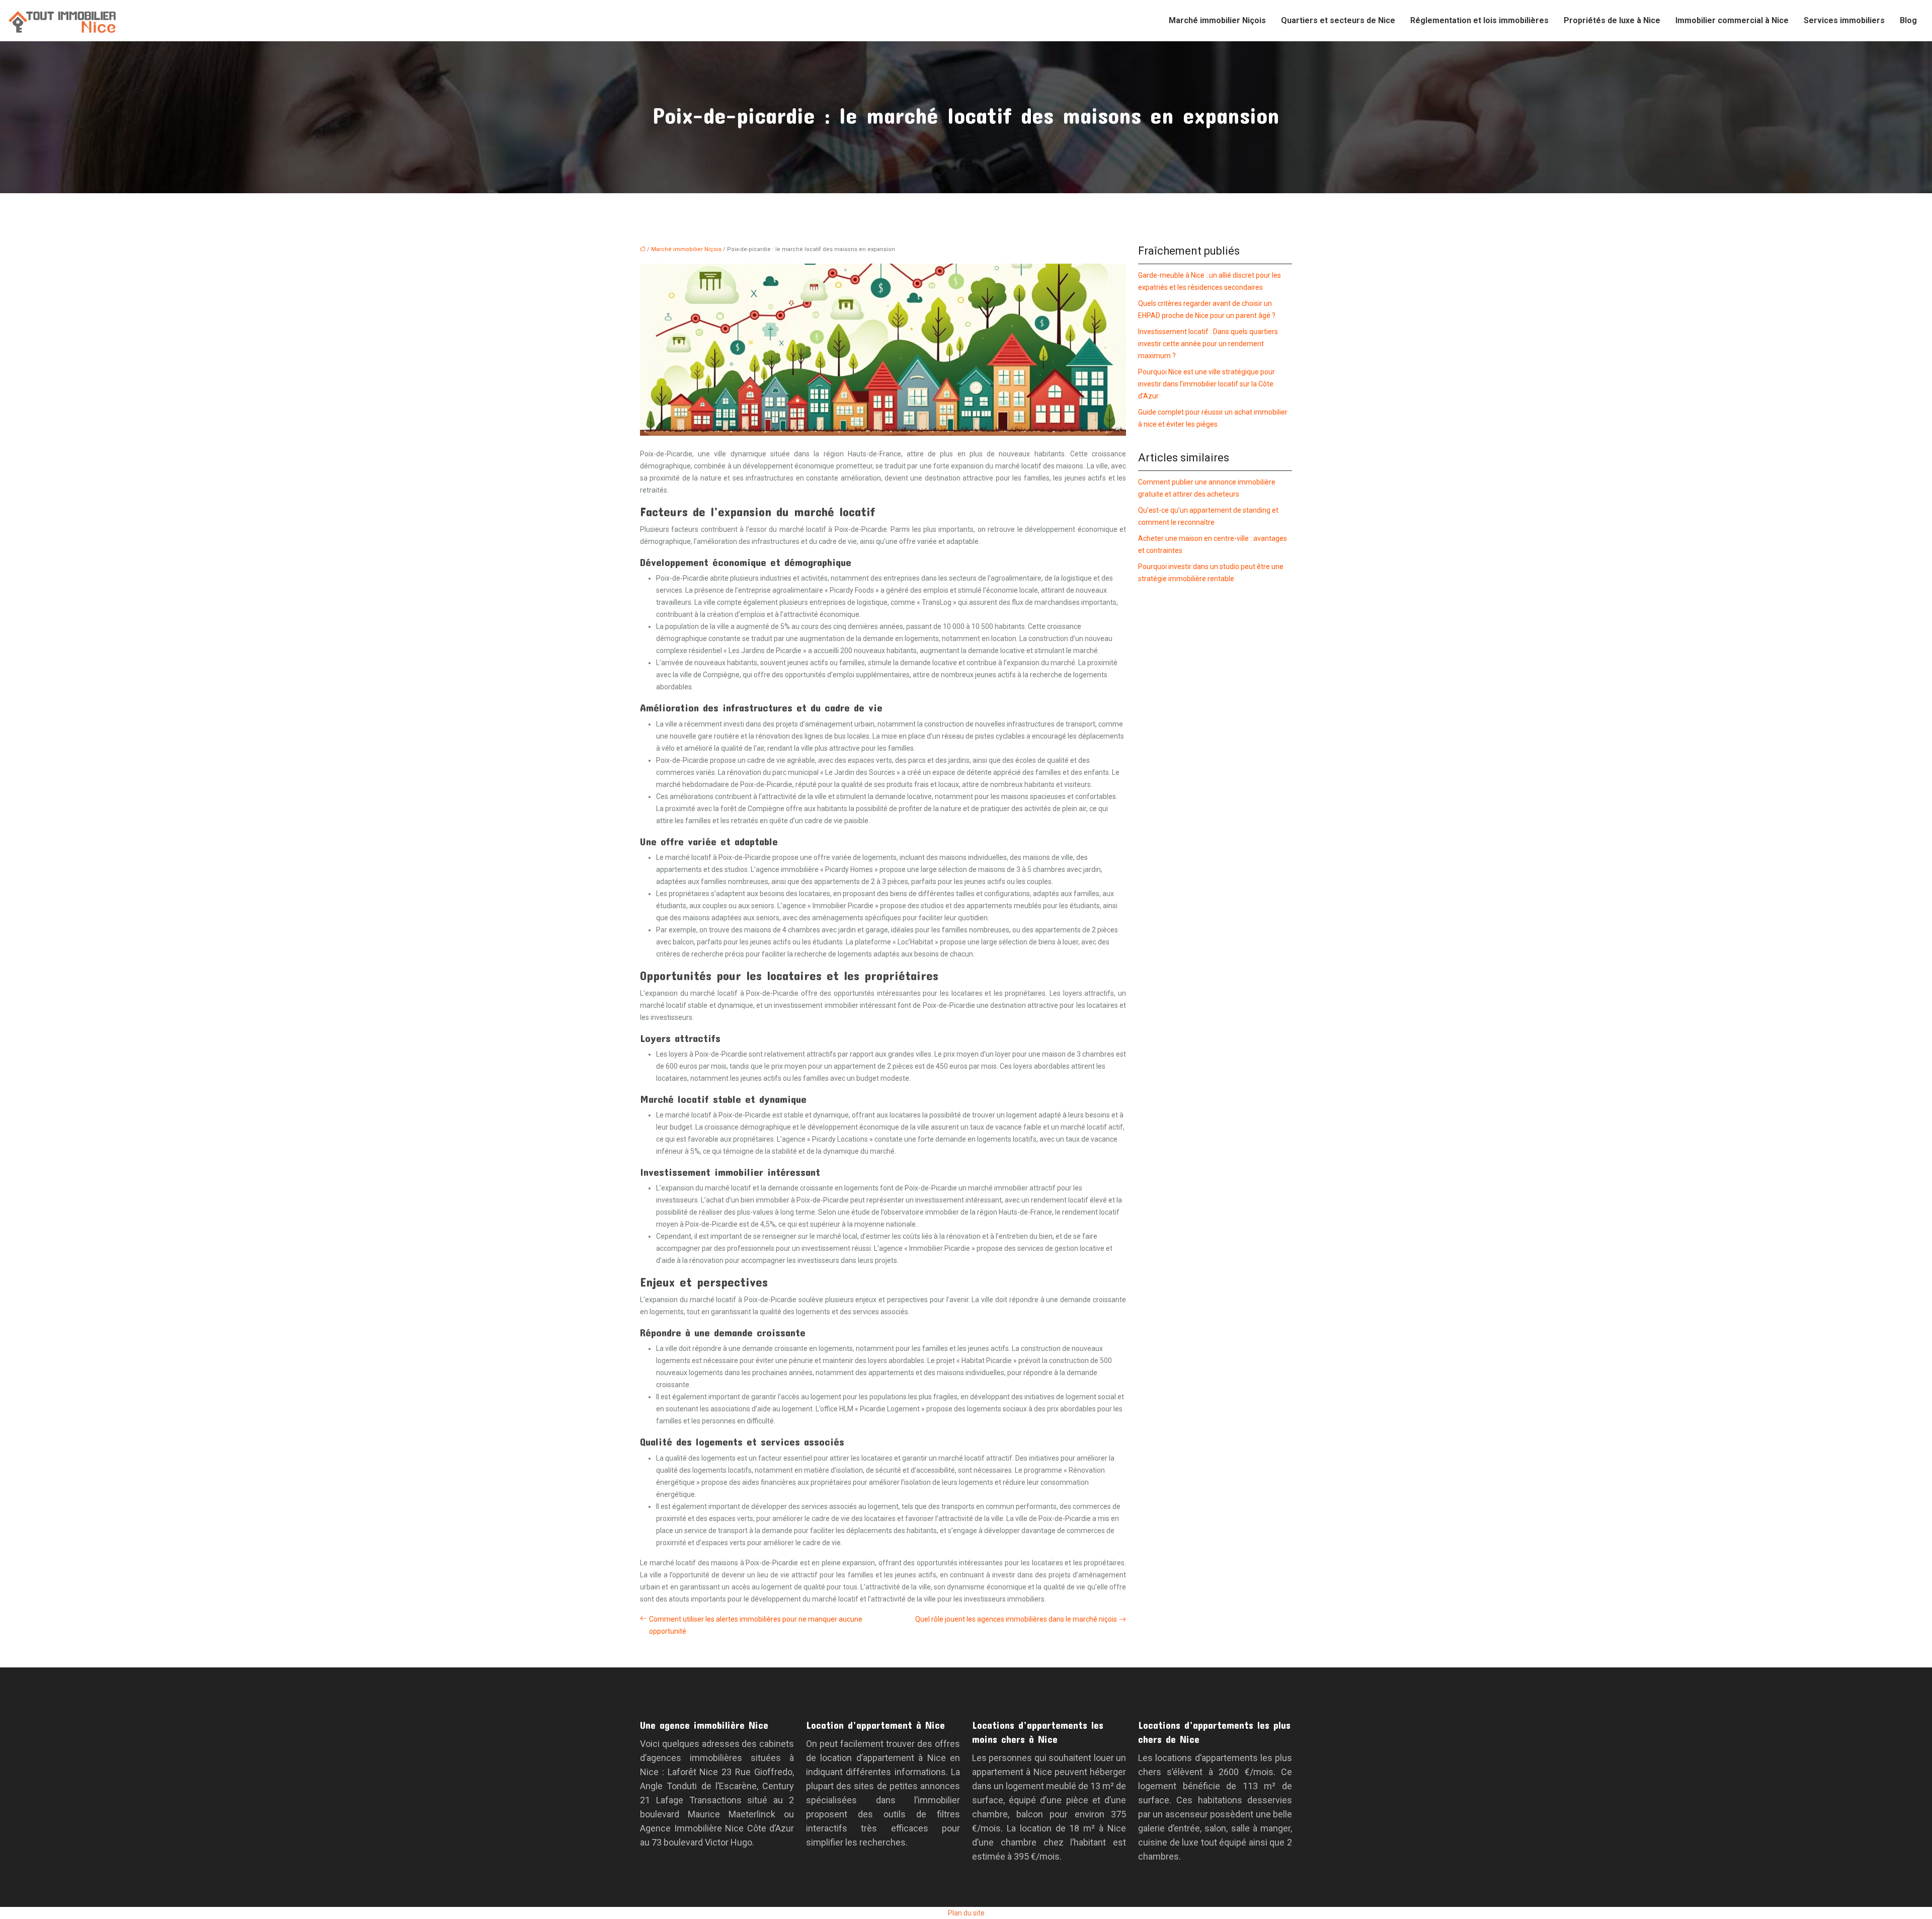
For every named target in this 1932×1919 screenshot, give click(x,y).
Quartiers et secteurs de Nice (1338, 20)
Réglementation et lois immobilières (1479, 20)
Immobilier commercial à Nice (1732, 20)
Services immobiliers (1844, 20)
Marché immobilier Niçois (1217, 20)
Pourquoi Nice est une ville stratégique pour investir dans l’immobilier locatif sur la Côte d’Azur (1206, 384)
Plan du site (966, 1913)
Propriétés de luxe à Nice (1612, 20)
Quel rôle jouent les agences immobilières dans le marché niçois (1016, 1619)
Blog (1908, 20)
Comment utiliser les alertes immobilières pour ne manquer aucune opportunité (756, 1625)
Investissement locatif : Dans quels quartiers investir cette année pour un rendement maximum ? (1208, 344)
